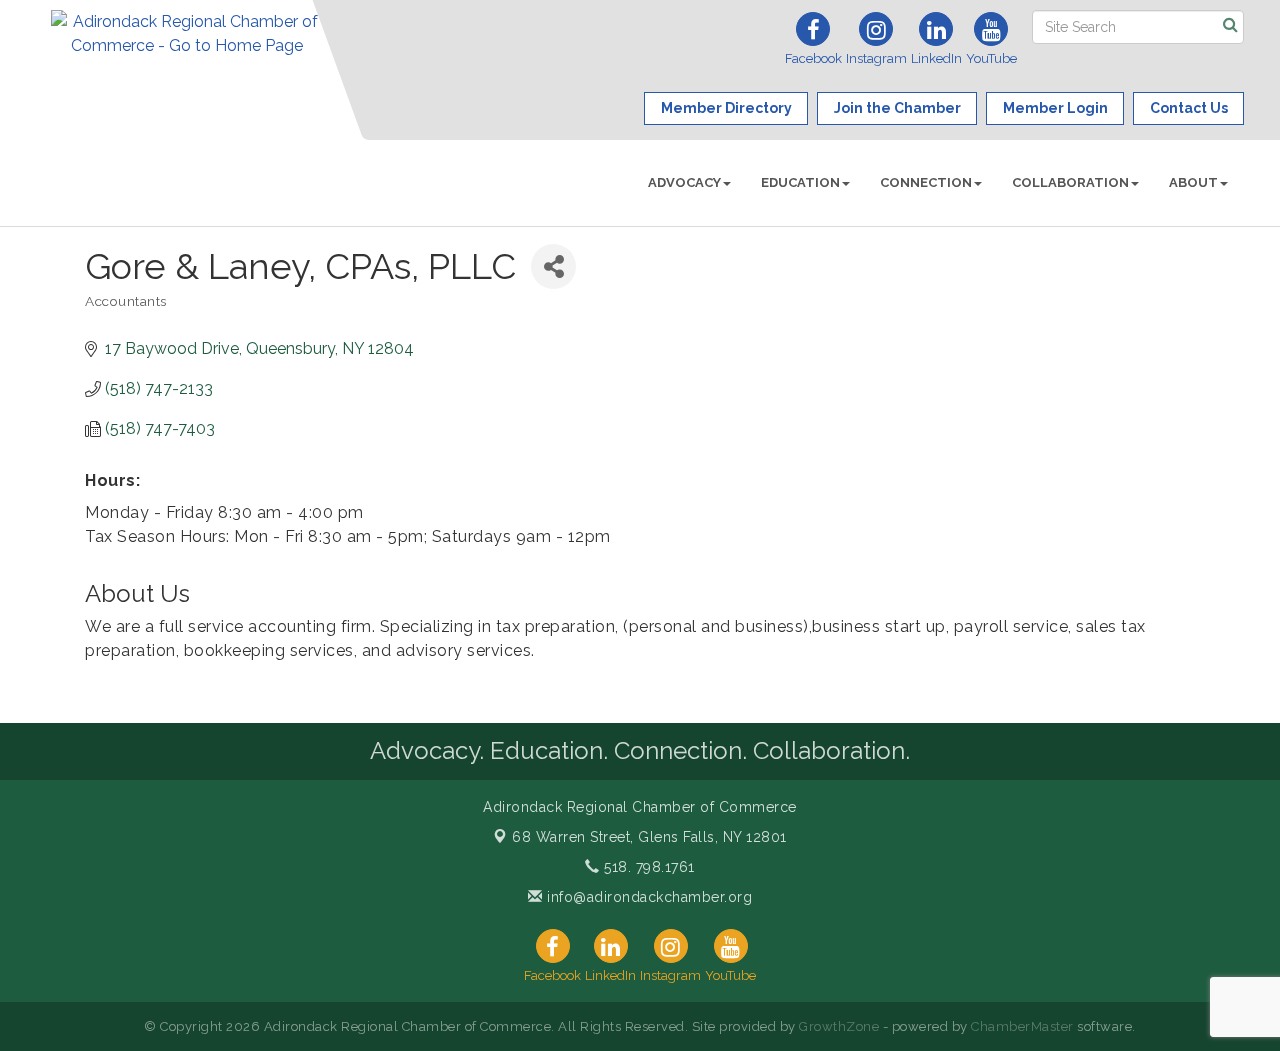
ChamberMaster (1022, 1026)
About (1193, 182)
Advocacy (684, 182)
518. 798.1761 (647, 867)
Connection (926, 182)
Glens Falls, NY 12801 (649, 837)
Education (800, 182)
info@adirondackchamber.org (647, 897)
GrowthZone (839, 1026)
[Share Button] (553, 266)
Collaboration (1070, 182)
